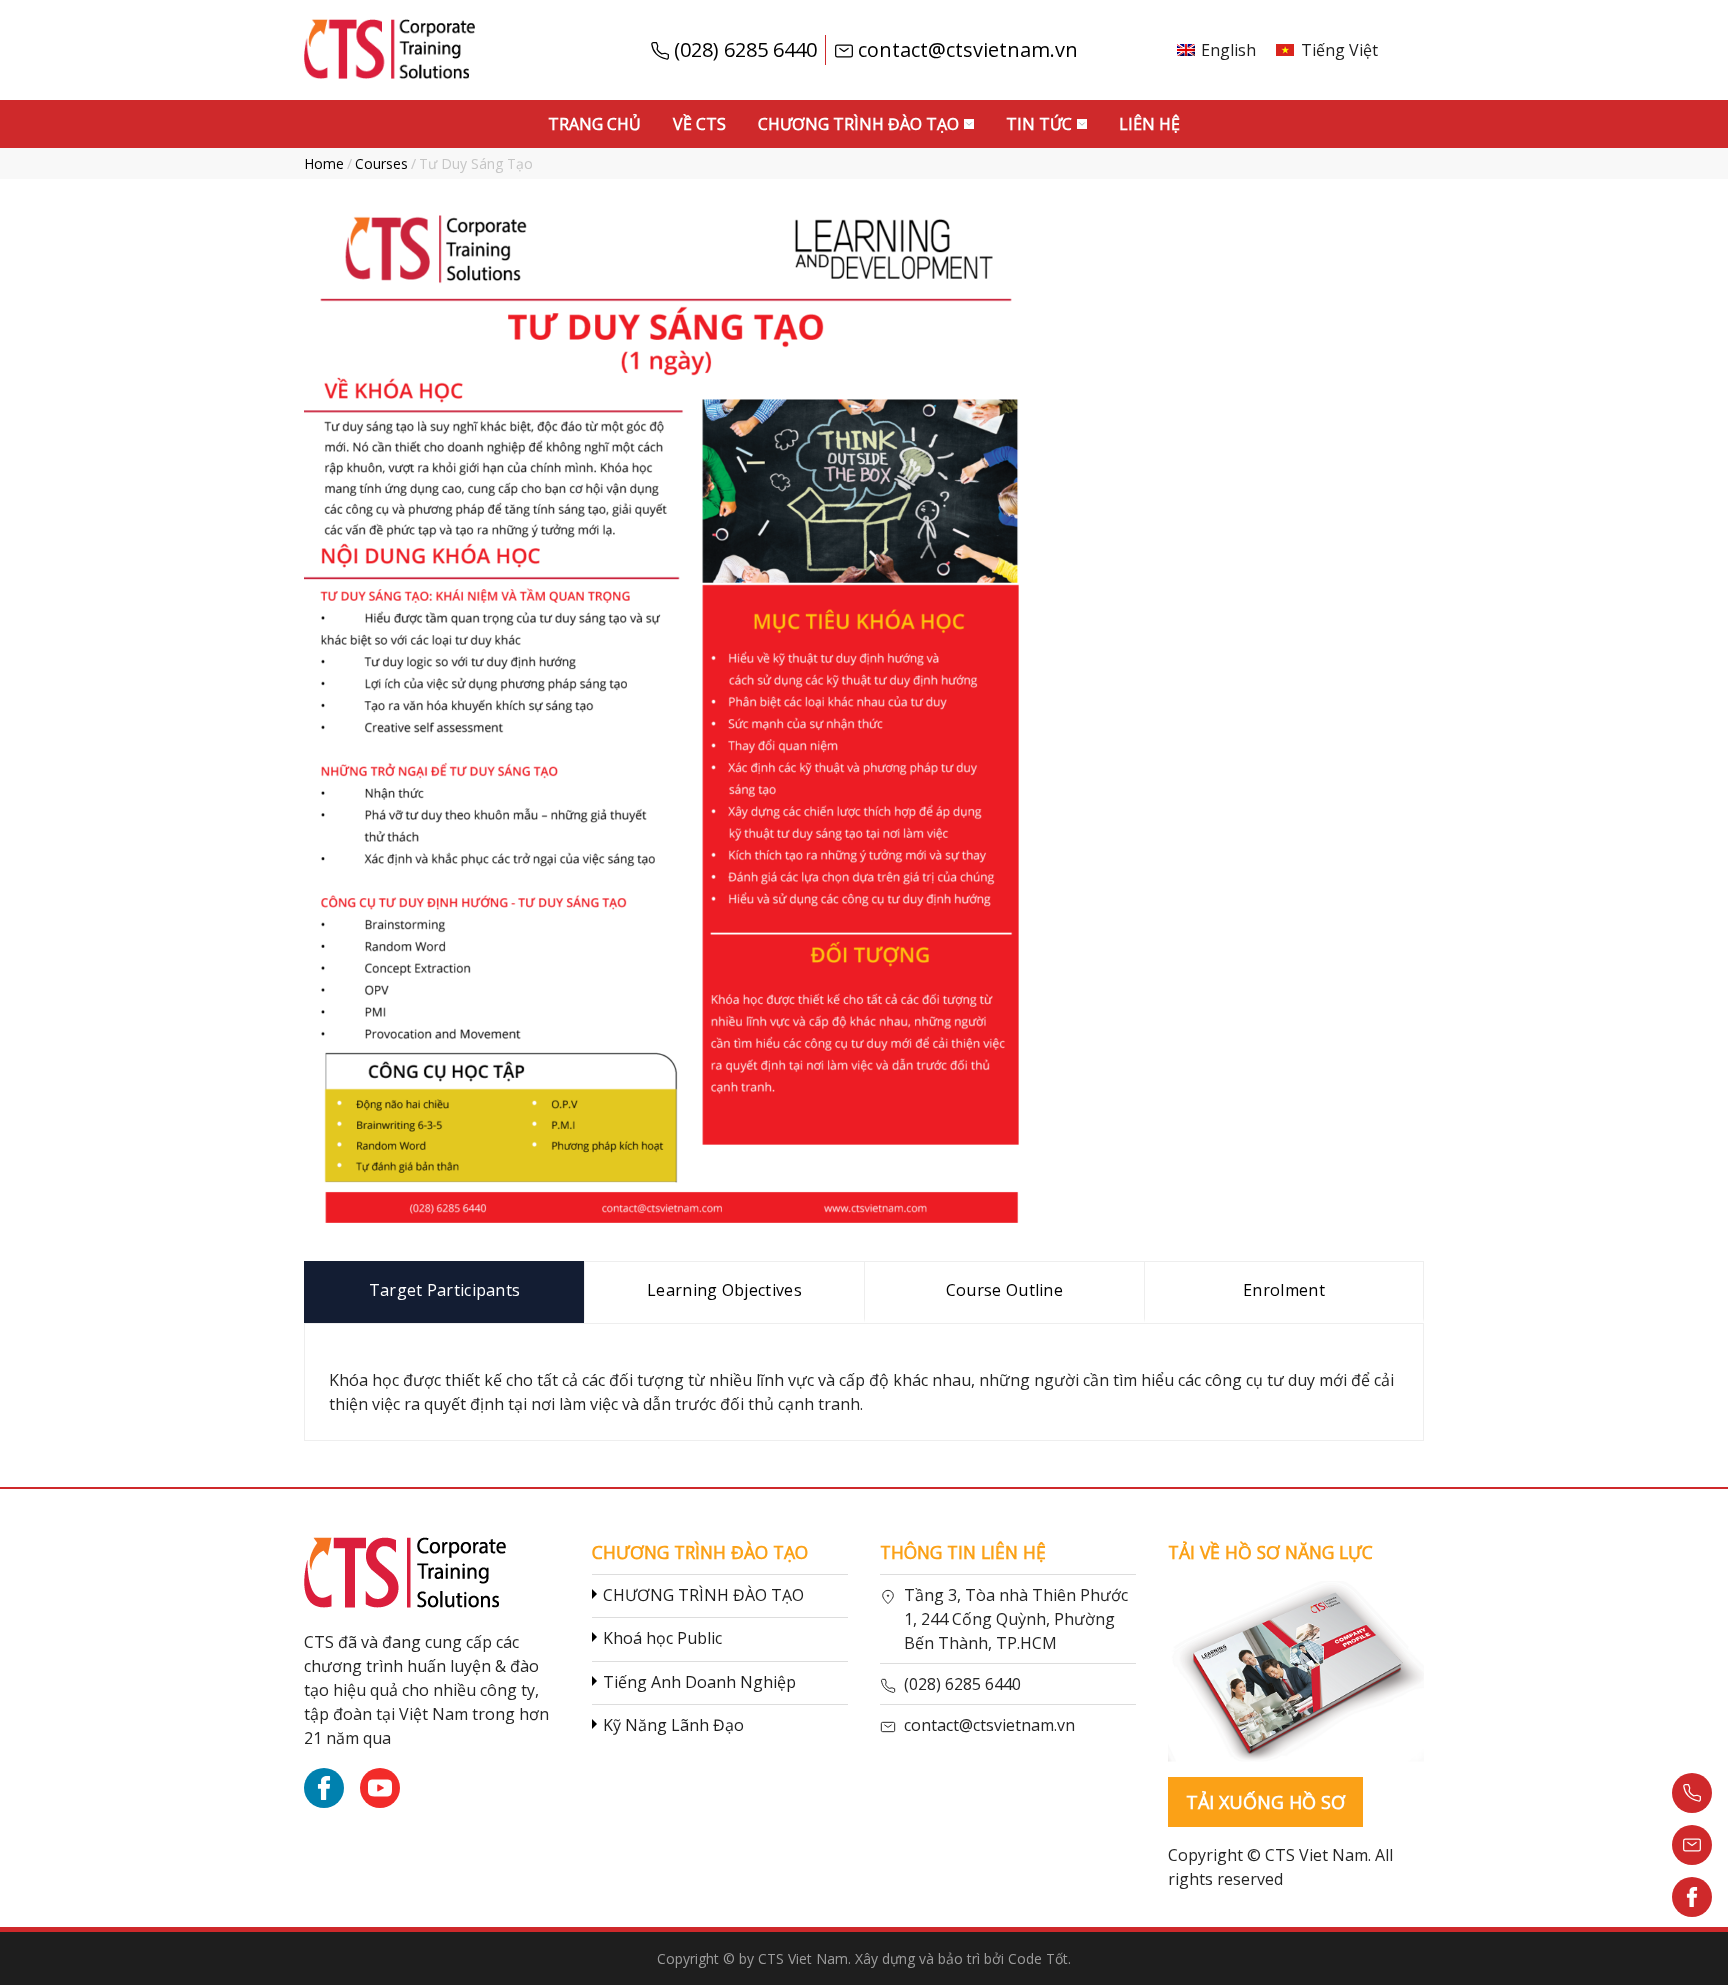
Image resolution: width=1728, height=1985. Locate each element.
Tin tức (1039, 124)
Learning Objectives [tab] (724, 1290)
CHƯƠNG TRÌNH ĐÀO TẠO (703, 1595)
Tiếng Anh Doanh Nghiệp (699, 1682)
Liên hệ (1149, 124)
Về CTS (699, 124)
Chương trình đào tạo (858, 124)
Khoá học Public (662, 1638)
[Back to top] (1692, 1949)
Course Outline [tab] (1004, 1290)
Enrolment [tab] (1284, 1290)
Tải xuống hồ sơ (1265, 1802)
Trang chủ (594, 124)
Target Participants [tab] (445, 1290)
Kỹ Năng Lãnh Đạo (673, 1725)
